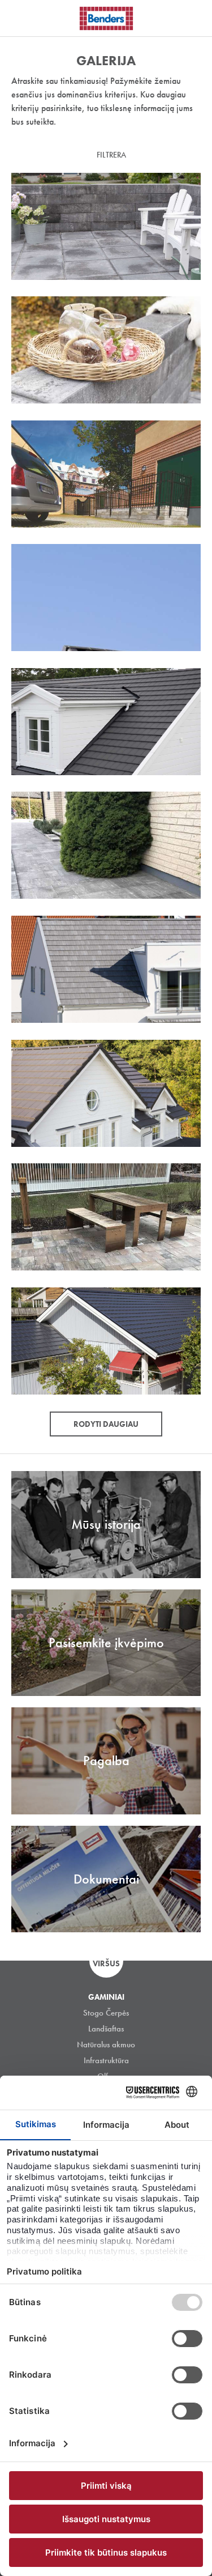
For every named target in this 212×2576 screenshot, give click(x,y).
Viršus (106, 1963)
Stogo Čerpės (106, 2013)
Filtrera (111, 155)
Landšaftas (106, 2029)
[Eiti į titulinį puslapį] (106, 18)
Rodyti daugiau (106, 1424)
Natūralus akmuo (106, 2044)
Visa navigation (23, 19)
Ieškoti (195, 16)
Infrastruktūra (106, 2060)
